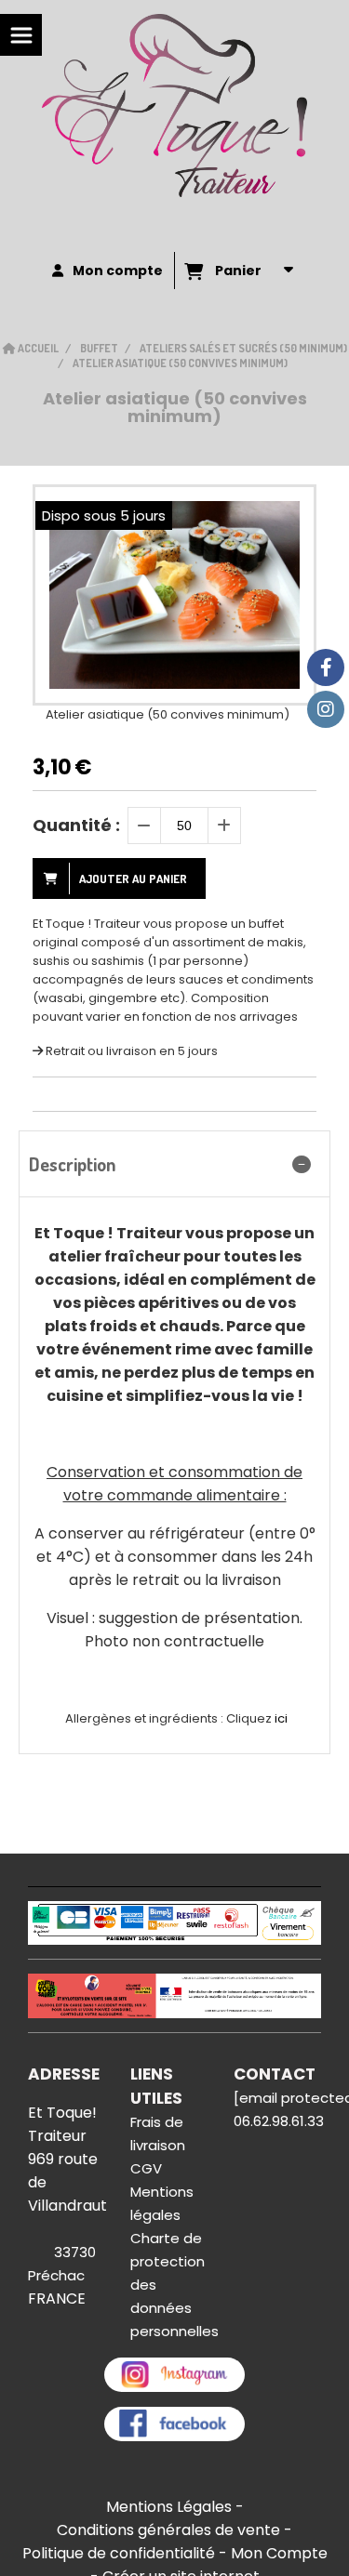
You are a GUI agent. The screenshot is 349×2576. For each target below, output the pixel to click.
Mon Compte (279, 2553)
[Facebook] (326, 667)
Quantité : (76, 825)
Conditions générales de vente (168, 2530)
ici (281, 1718)
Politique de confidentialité (119, 2553)
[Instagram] (326, 709)
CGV (146, 2168)
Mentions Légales (169, 2507)
